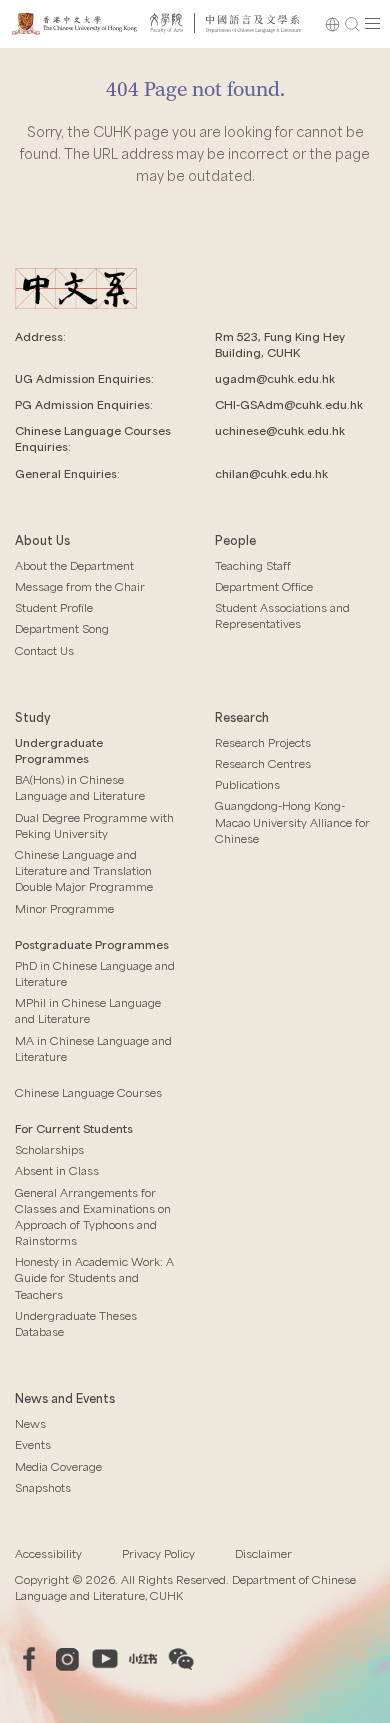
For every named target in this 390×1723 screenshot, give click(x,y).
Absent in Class (57, 1170)
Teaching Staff (253, 565)
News (30, 1423)
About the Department (74, 565)
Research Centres (263, 763)
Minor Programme (64, 908)
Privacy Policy (158, 1553)
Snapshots (43, 1487)
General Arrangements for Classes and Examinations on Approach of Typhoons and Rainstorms (93, 1217)
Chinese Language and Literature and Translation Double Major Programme (84, 870)
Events (33, 1444)
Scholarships (49, 1149)
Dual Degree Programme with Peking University (94, 825)
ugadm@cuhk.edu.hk (275, 378)
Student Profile (54, 607)
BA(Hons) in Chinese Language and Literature (80, 787)
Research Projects (263, 742)
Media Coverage (58, 1466)
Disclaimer (263, 1553)
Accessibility (48, 1553)
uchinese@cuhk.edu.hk (280, 430)
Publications (247, 784)
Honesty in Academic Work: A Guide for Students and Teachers (94, 1277)
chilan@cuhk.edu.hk (271, 473)
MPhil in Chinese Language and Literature (88, 1010)
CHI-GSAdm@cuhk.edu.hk (289, 404)
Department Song (62, 628)
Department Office (264, 586)
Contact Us (44, 650)
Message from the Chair (80, 586)
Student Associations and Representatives (282, 615)
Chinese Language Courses (88, 1092)
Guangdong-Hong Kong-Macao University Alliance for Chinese (292, 821)
